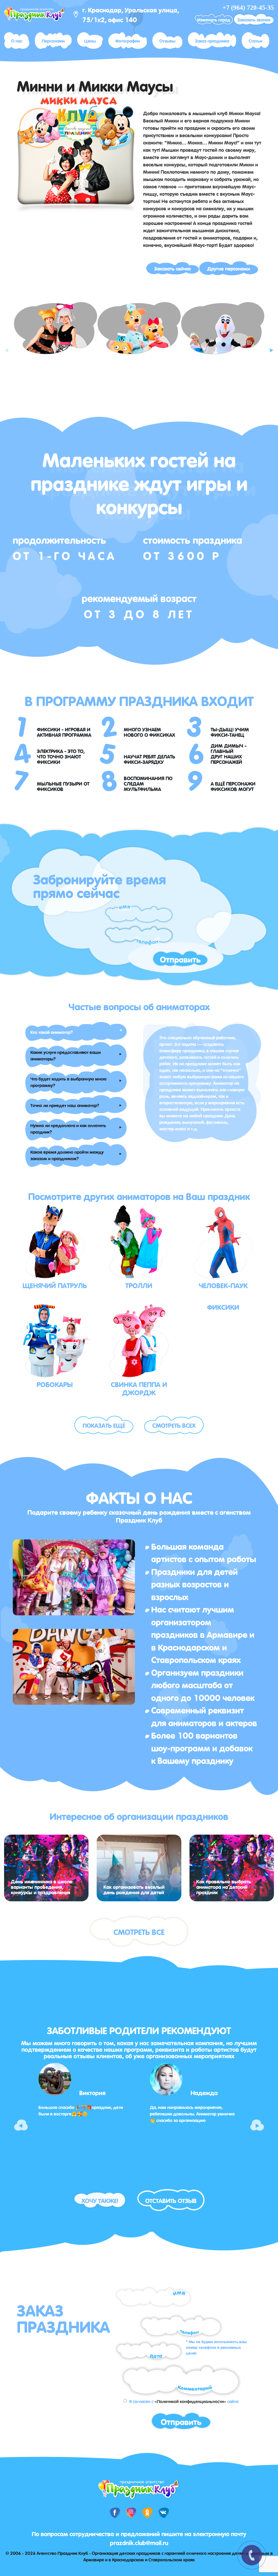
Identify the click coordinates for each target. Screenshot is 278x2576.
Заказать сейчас (173, 268)
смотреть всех (174, 1425)
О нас (17, 40)
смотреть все (139, 1931)
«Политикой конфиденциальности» (190, 2401)
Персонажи (53, 40)
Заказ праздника (212, 40)
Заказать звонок (254, 19)
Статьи (255, 40)
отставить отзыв (171, 2200)
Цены (90, 40)
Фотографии (128, 40)
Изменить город (214, 19)
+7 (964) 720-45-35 (248, 8)
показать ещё (104, 1425)
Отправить (180, 959)
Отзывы (167, 40)
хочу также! (100, 2200)
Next (271, 346)
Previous (7, 346)
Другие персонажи (229, 268)
